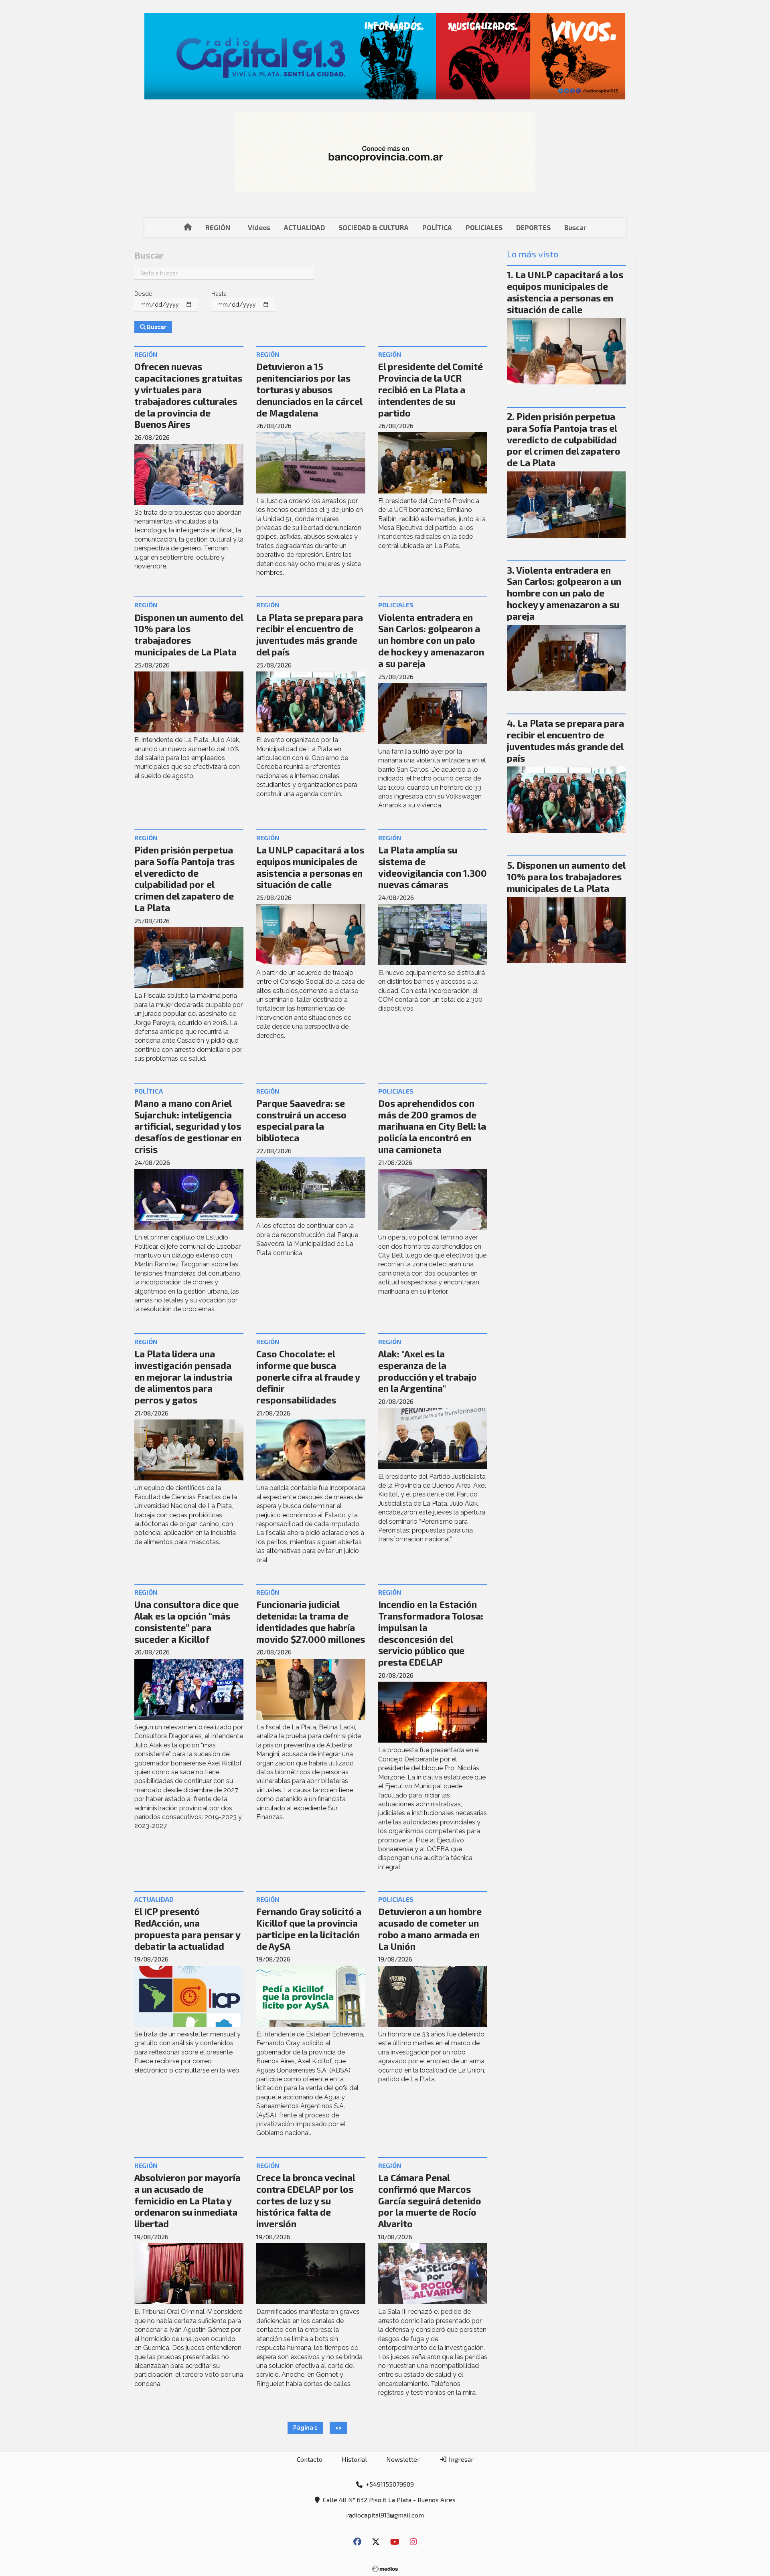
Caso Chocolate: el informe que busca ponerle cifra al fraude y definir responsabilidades (308, 1377)
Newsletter (403, 2459)
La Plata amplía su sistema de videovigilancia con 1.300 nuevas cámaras (433, 867)
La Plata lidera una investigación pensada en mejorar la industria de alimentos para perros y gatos (183, 1377)
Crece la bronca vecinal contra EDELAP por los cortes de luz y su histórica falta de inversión (306, 2201)
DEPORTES (533, 227)
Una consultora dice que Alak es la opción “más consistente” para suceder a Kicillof (186, 1622)
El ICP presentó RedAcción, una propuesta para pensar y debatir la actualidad (187, 1929)
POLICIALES (484, 227)
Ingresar (460, 2459)
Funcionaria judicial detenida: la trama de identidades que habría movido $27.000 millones (311, 1622)
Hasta (219, 294)
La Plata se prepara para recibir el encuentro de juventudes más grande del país (310, 635)
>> (338, 2428)
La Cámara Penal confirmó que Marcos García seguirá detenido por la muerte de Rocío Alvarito (430, 2201)
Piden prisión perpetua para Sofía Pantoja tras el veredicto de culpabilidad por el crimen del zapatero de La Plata (184, 879)
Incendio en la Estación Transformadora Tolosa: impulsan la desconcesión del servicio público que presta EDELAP (431, 1633)
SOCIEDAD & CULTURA (374, 227)
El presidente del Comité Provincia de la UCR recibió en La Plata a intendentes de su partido (431, 389)
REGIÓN (218, 227)
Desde (143, 294)
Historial (354, 2459)
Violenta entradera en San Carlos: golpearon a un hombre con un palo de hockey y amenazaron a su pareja (431, 640)
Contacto (310, 2459)
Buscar (575, 227)
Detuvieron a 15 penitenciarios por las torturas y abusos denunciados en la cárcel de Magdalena (309, 389)
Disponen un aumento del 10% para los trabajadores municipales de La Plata (189, 635)
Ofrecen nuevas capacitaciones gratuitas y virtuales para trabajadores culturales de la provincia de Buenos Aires (188, 395)
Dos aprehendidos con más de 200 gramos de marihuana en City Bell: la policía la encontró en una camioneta (432, 1126)
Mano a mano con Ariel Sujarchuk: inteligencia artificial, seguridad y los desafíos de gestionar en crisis (188, 1126)
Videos (259, 227)
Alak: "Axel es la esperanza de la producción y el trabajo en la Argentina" (428, 1371)
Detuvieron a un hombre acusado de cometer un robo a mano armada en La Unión (430, 1929)
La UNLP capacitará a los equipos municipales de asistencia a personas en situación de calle (310, 867)
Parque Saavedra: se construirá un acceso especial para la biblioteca (301, 1120)
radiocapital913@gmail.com (385, 2515)
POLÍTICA (437, 227)
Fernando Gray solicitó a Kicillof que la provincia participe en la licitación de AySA (309, 1929)
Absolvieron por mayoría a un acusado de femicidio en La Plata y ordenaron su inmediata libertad (187, 2201)
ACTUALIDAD (304, 227)
